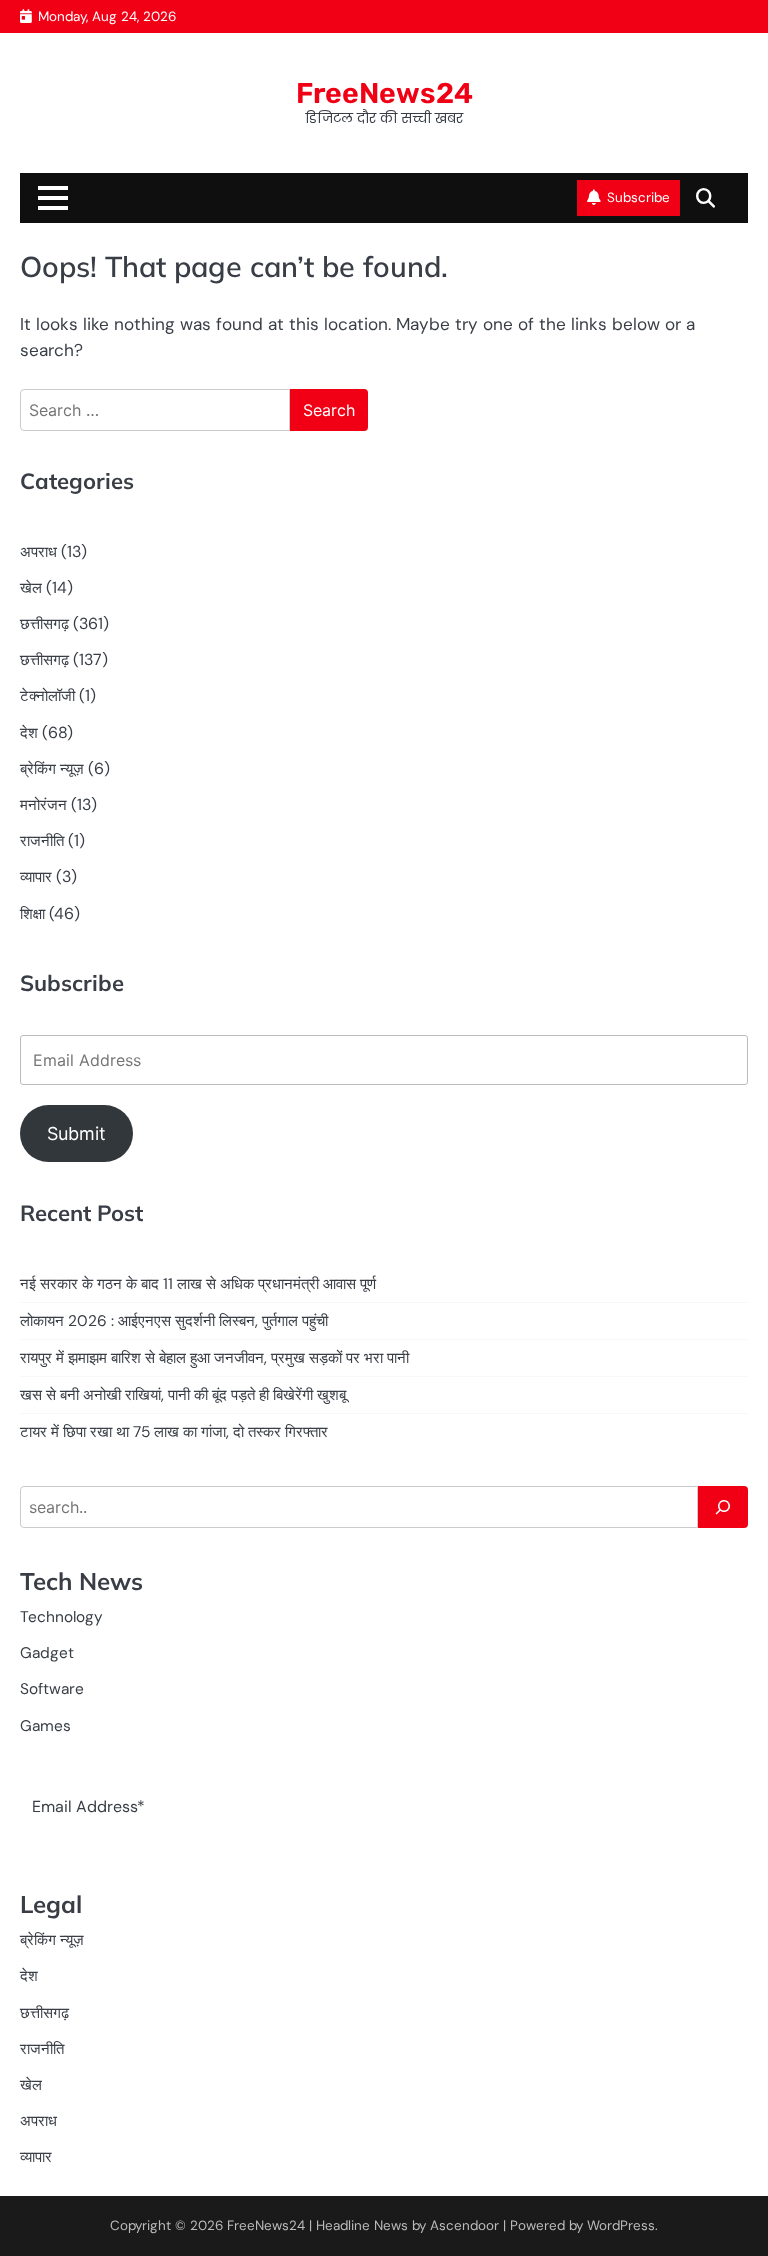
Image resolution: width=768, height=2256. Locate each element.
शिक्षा (32, 914)
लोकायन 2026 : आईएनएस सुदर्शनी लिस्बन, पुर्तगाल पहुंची (174, 1321)
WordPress (621, 2225)
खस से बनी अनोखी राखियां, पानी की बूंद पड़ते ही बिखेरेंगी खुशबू (183, 1395)
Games (45, 1726)
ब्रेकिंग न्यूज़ (52, 769)
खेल (31, 588)
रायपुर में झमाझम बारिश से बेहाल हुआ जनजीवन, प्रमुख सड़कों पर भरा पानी (214, 1358)
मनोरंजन (43, 805)
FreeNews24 (384, 93)
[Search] (723, 1507)
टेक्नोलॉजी (47, 696)
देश (29, 733)
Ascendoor (464, 2225)
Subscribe (638, 197)
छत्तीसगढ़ (44, 660)
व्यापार (36, 877)
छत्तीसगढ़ (44, 624)
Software (52, 1689)
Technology (61, 1617)
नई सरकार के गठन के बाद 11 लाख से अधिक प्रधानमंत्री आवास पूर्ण (198, 1284)
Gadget (47, 1653)
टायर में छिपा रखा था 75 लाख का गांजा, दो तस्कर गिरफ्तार (174, 1432)
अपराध (38, 552)
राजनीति (42, 841)
